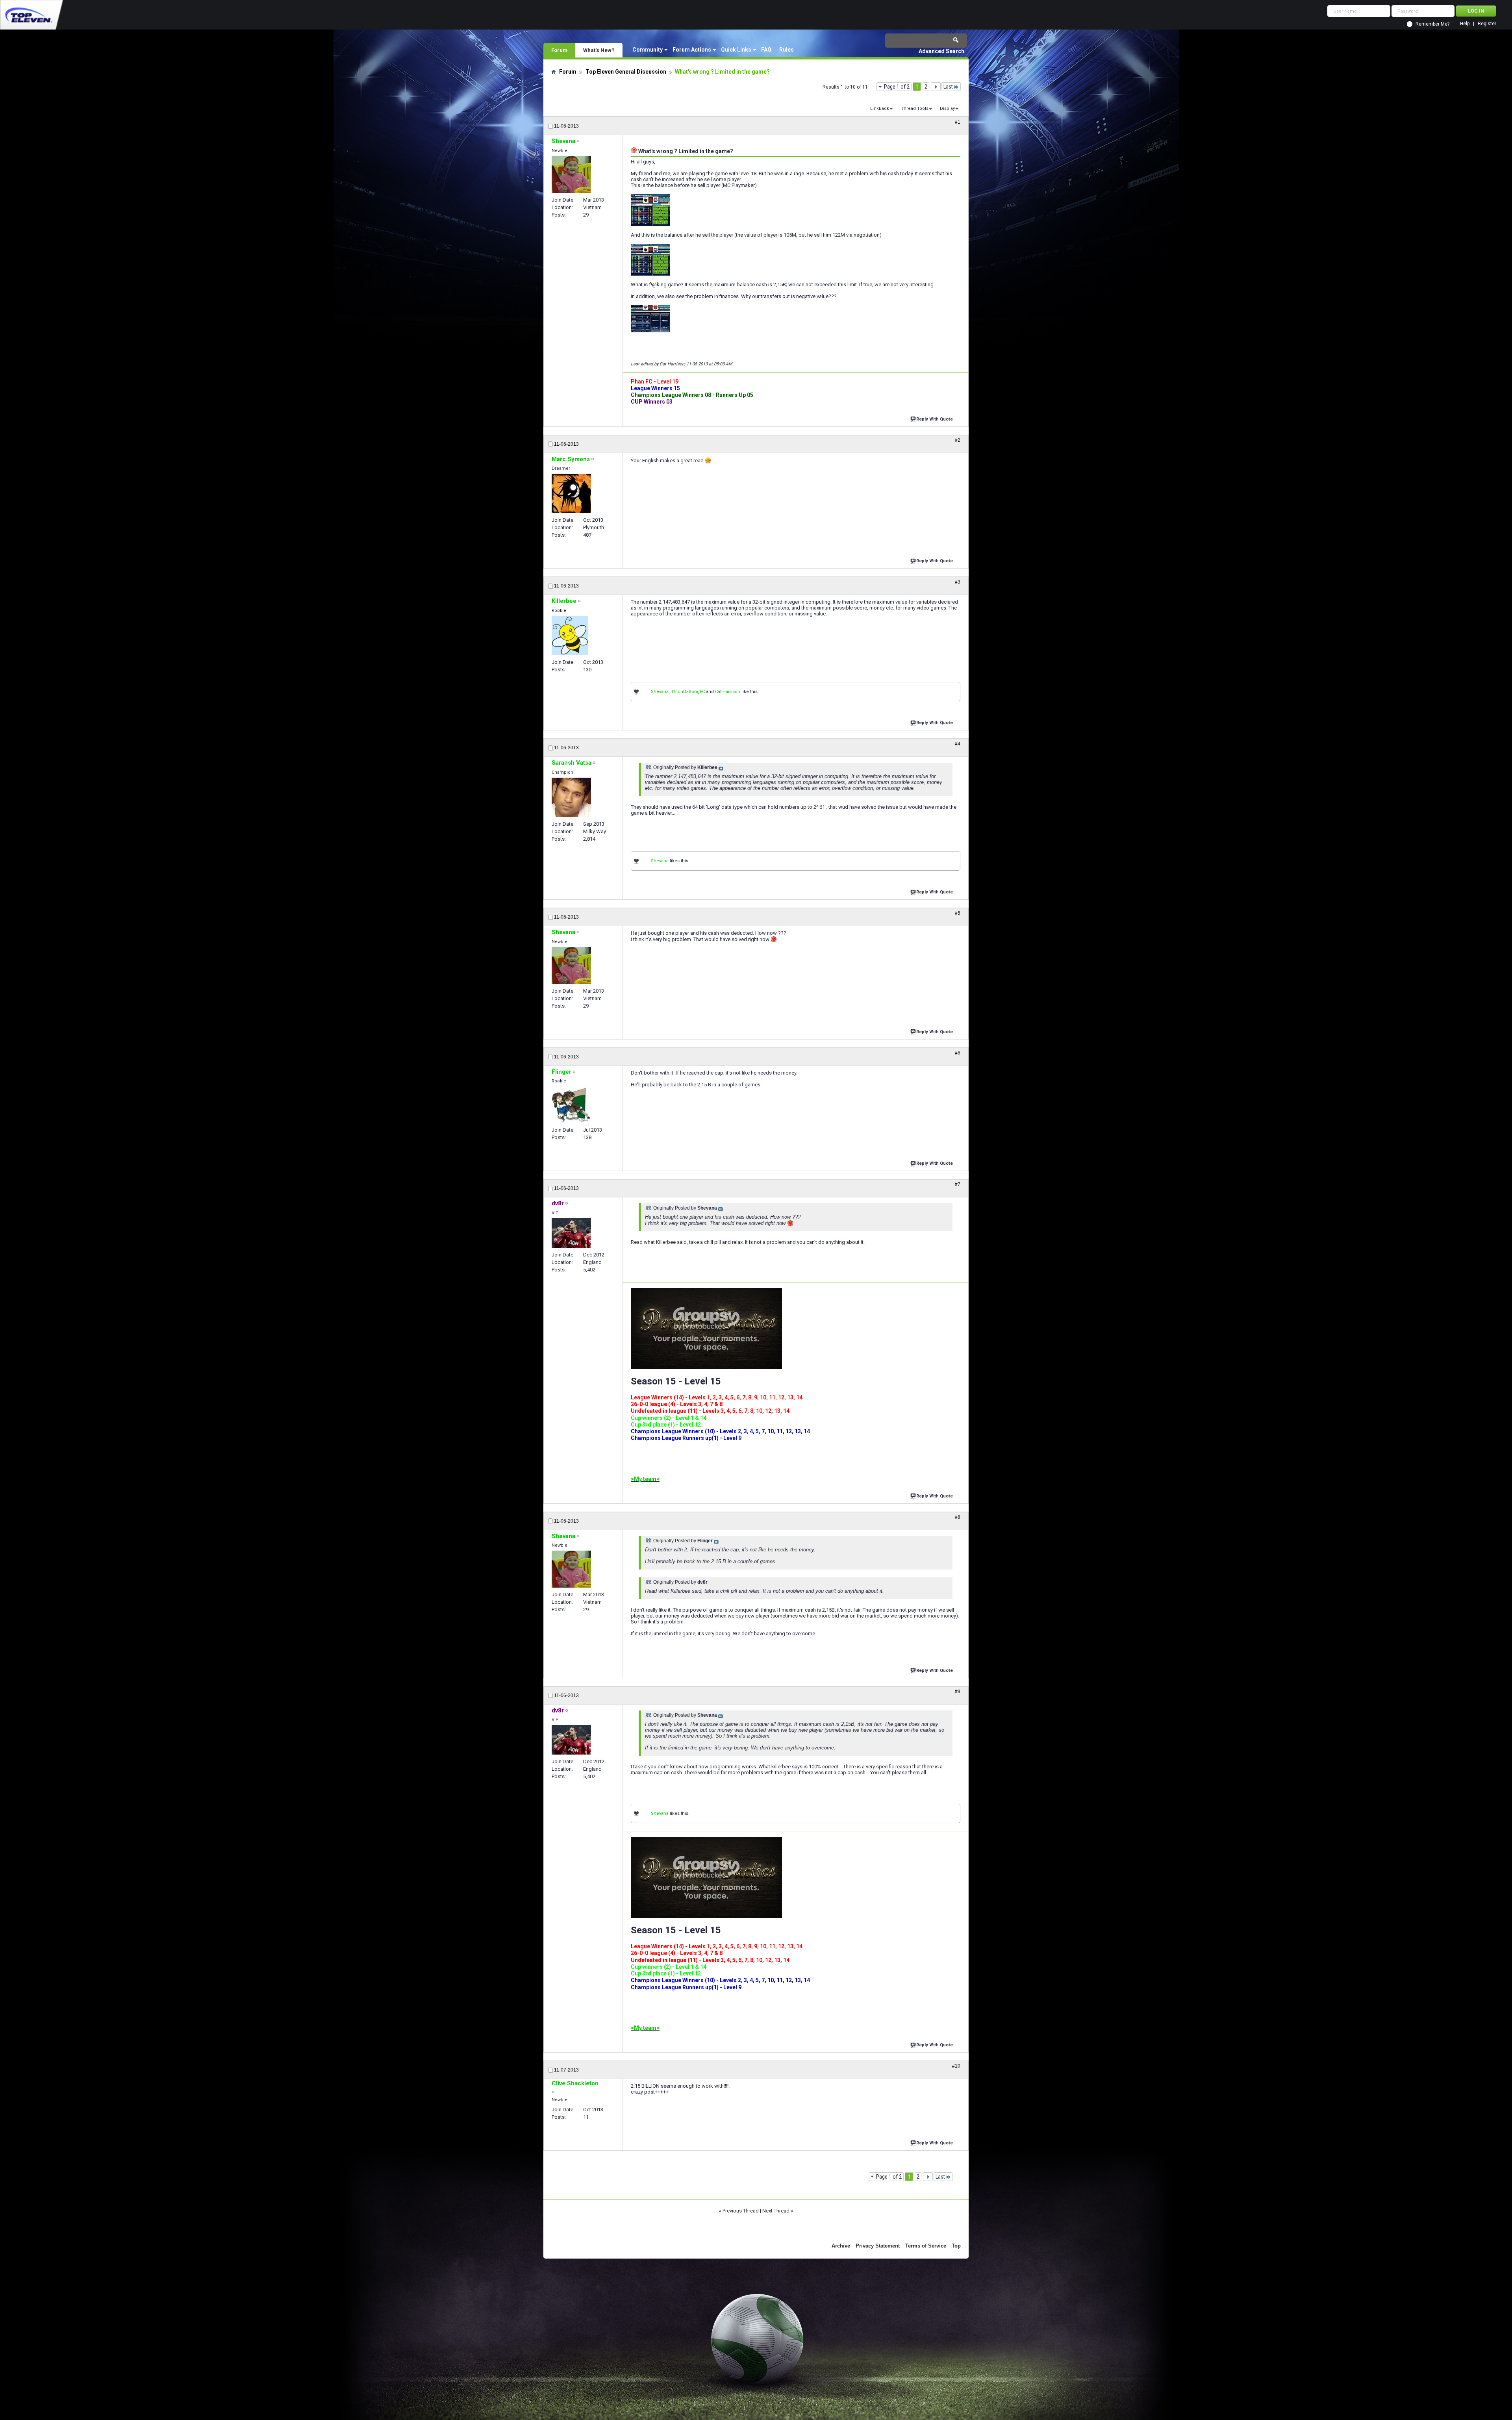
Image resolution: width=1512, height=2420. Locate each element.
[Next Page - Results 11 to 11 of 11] (936, 87)
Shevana (660, 692)
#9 (958, 1692)
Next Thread (776, 2211)
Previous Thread (741, 2211)
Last (948, 87)
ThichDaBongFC (688, 692)
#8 (958, 1517)
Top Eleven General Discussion (626, 72)
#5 (958, 913)
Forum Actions (692, 50)
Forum (559, 50)
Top (956, 2246)
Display (947, 108)
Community (648, 50)
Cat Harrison (728, 692)
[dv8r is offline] (571, 1233)
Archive (841, 2246)
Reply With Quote (935, 419)
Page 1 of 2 (897, 87)
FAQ (766, 50)
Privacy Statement (878, 2246)
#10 (956, 2066)
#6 (958, 1053)
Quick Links (736, 50)
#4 (958, 744)
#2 (958, 440)
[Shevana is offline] (571, 174)
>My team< (645, 1479)
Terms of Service (926, 2246)
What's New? (599, 50)
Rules (787, 50)
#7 (958, 1184)
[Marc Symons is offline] (571, 493)
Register (1487, 24)
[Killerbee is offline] (570, 636)
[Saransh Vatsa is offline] (571, 797)
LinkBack (880, 108)
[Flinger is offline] (571, 1105)
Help (1465, 24)
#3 (958, 582)
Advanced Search (941, 51)
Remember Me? (1432, 24)
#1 (958, 122)
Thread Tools (915, 108)
